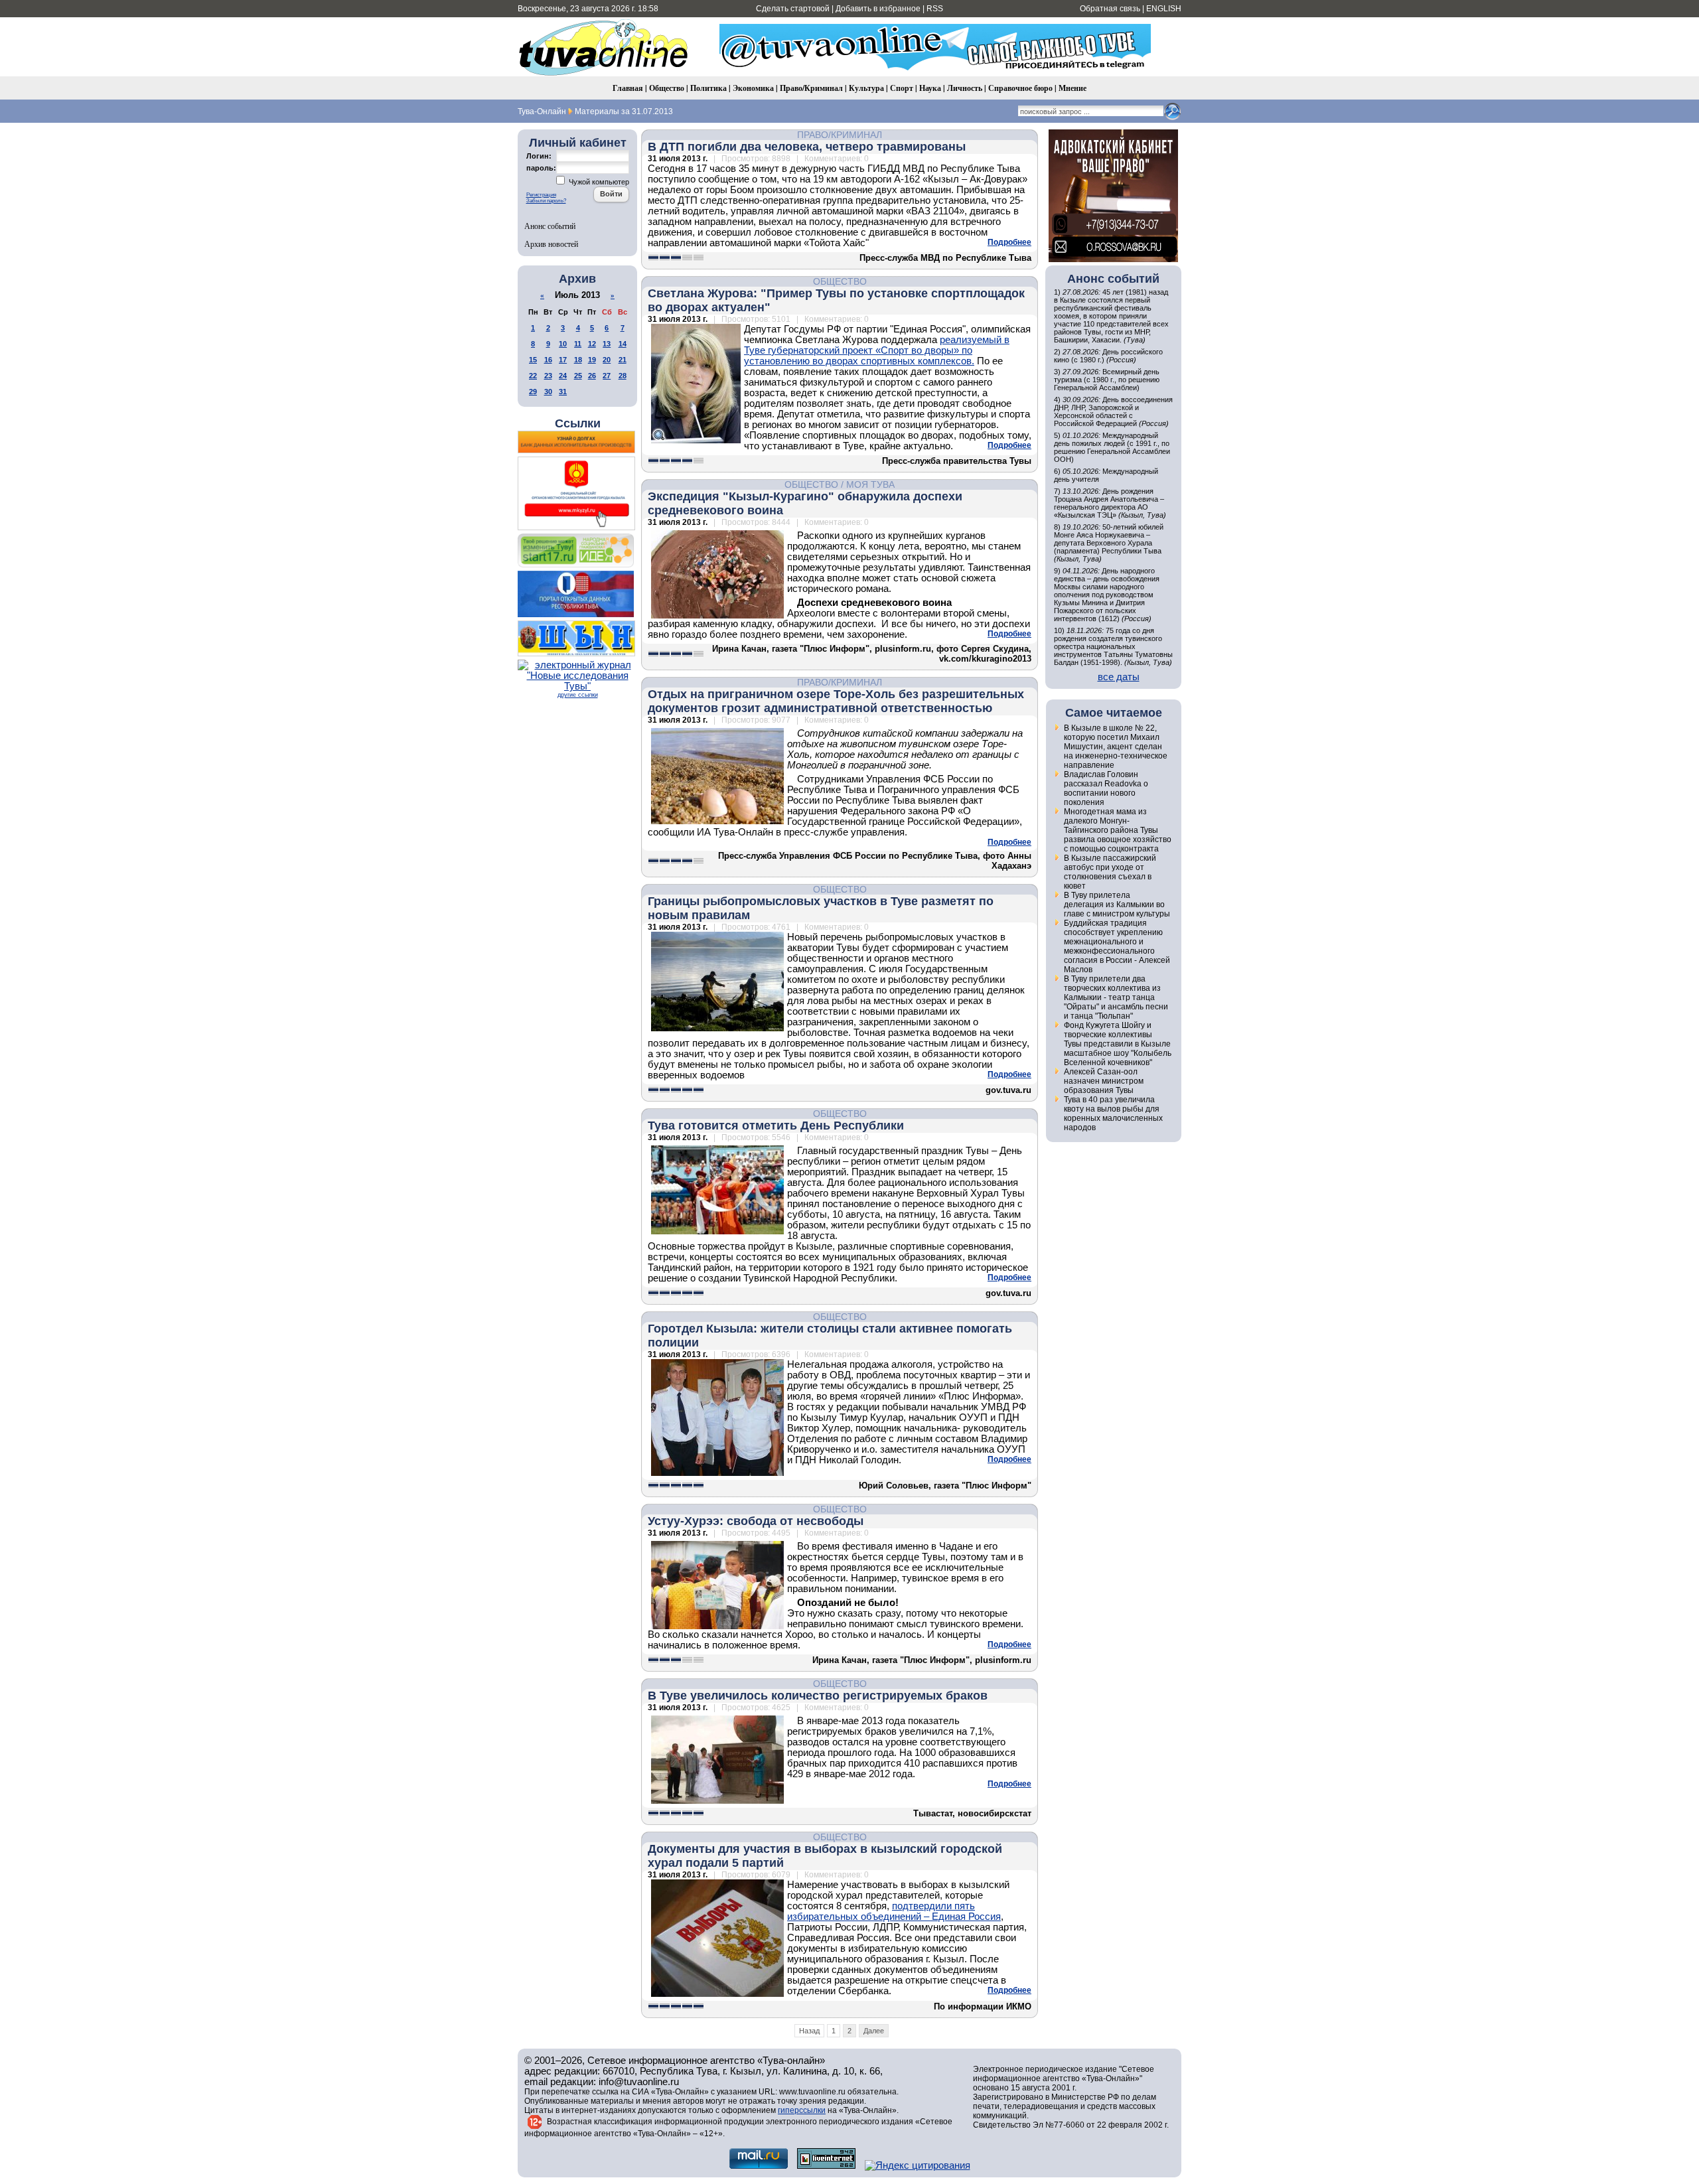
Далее (874, 2031)
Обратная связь (1110, 9)
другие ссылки (578, 695)
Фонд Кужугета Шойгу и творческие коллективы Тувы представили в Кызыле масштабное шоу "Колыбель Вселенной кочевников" (1118, 1044)
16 (548, 360)
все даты (1119, 677)
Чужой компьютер (598, 182)
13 (607, 344)
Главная (628, 88)
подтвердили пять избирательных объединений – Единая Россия (894, 1911)
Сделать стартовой (793, 9)
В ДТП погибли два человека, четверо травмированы (807, 147)
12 (592, 344)
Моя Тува (870, 484)
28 (623, 376)
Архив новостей (551, 244)
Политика (708, 88)
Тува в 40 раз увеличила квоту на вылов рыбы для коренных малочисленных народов (1113, 1114)
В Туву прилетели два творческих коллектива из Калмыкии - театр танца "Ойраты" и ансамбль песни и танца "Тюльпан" (1116, 997)
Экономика (753, 88)
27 (607, 376)
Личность (965, 88)
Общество (667, 88)
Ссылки (578, 423)
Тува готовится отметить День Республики (776, 1126)
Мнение (1072, 88)
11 (578, 344)
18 (578, 360)
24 (563, 376)
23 (548, 376)
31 (563, 392)
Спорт (902, 88)
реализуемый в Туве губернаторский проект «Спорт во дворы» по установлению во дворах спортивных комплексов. (877, 350)
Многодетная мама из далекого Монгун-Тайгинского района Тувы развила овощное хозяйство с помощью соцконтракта (1118, 830)
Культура (866, 88)
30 (548, 392)
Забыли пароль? (546, 201)
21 (623, 360)
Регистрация (541, 195)
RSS (935, 9)
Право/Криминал (811, 88)
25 (578, 376)
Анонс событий (550, 226)
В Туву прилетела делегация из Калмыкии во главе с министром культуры (1117, 905)
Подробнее (1009, 242)
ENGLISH (1164, 9)
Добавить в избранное (878, 9)
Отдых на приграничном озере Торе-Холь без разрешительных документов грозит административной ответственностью (836, 701)
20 (607, 360)
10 (563, 344)
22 (533, 376)
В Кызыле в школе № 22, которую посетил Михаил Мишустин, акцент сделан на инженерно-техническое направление (1116, 747)
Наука (930, 88)
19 (592, 360)
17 (563, 360)
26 (592, 376)
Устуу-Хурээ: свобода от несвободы (756, 1521)
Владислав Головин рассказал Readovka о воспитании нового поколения (1106, 788)
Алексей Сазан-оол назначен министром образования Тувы (1104, 1081)
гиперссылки (802, 2110)
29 (533, 392)
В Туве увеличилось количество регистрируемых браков (818, 1696)
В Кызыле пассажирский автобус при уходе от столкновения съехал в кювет (1110, 872)
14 (623, 344)
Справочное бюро (1020, 88)
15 (533, 360)
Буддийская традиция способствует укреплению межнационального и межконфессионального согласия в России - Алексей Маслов (1117, 946)
